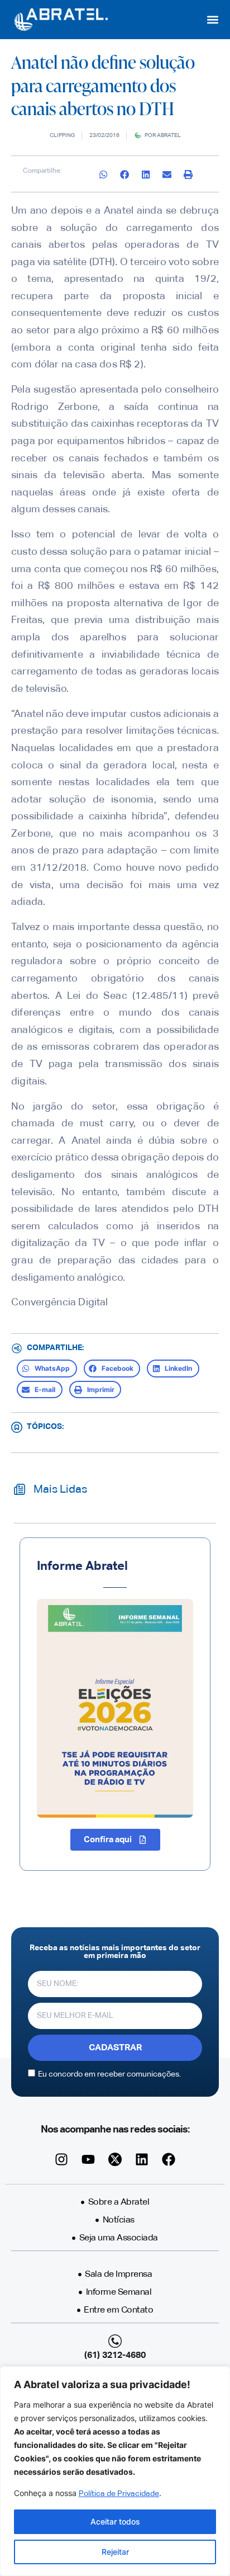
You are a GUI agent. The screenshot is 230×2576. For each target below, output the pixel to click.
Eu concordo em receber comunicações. (109, 2074)
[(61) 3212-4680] (115, 2341)
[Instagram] (61, 2159)
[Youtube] (88, 2159)
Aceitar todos (115, 2521)
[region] (115, 2471)
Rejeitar (115, 2552)
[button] (213, 20)
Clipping (62, 135)
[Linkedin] (142, 2159)
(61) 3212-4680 (115, 2356)
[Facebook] (169, 2159)
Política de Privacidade (119, 2494)
